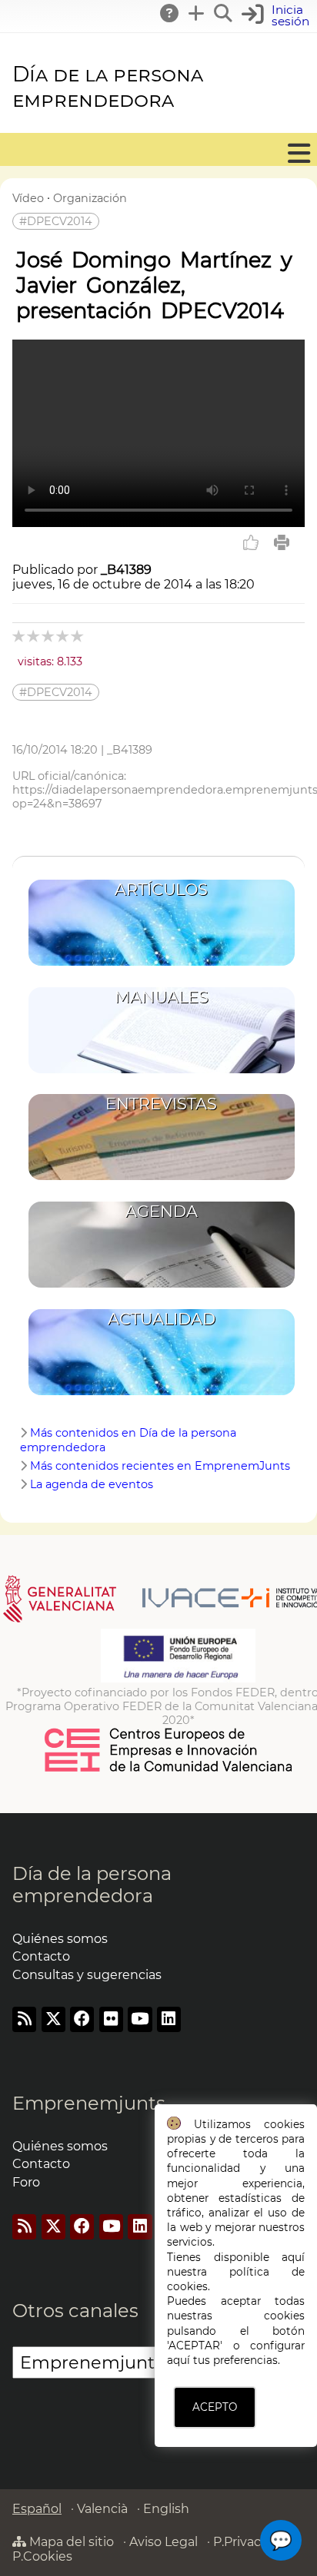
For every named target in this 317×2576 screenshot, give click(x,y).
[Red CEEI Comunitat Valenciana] (169, 1769)
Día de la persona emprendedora (108, 87)
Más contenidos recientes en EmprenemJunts (160, 1466)
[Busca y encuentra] (224, 13)
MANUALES (162, 997)
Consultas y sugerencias (87, 1975)
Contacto (41, 1956)
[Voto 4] (63, 636)
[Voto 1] (20, 636)
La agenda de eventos (92, 1484)
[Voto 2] (34, 636)
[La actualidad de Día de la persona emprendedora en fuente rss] (24, 2019)
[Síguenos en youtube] (140, 2019)
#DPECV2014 (56, 221)
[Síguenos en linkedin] (169, 2019)
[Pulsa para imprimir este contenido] (282, 542)
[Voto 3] (49, 636)
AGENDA (162, 1211)
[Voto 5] (78, 636)
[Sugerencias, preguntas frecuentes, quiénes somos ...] (170, 13)
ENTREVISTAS (161, 1104)
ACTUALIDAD (162, 1319)
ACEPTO (215, 2407)
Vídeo (28, 198)
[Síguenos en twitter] (53, 2019)
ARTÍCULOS (161, 889)
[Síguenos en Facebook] (82, 2019)
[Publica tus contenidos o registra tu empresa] (197, 13)
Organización (90, 198)
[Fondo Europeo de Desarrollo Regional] (178, 1679)
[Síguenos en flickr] (111, 2019)
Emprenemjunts (89, 2103)
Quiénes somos (60, 1939)
